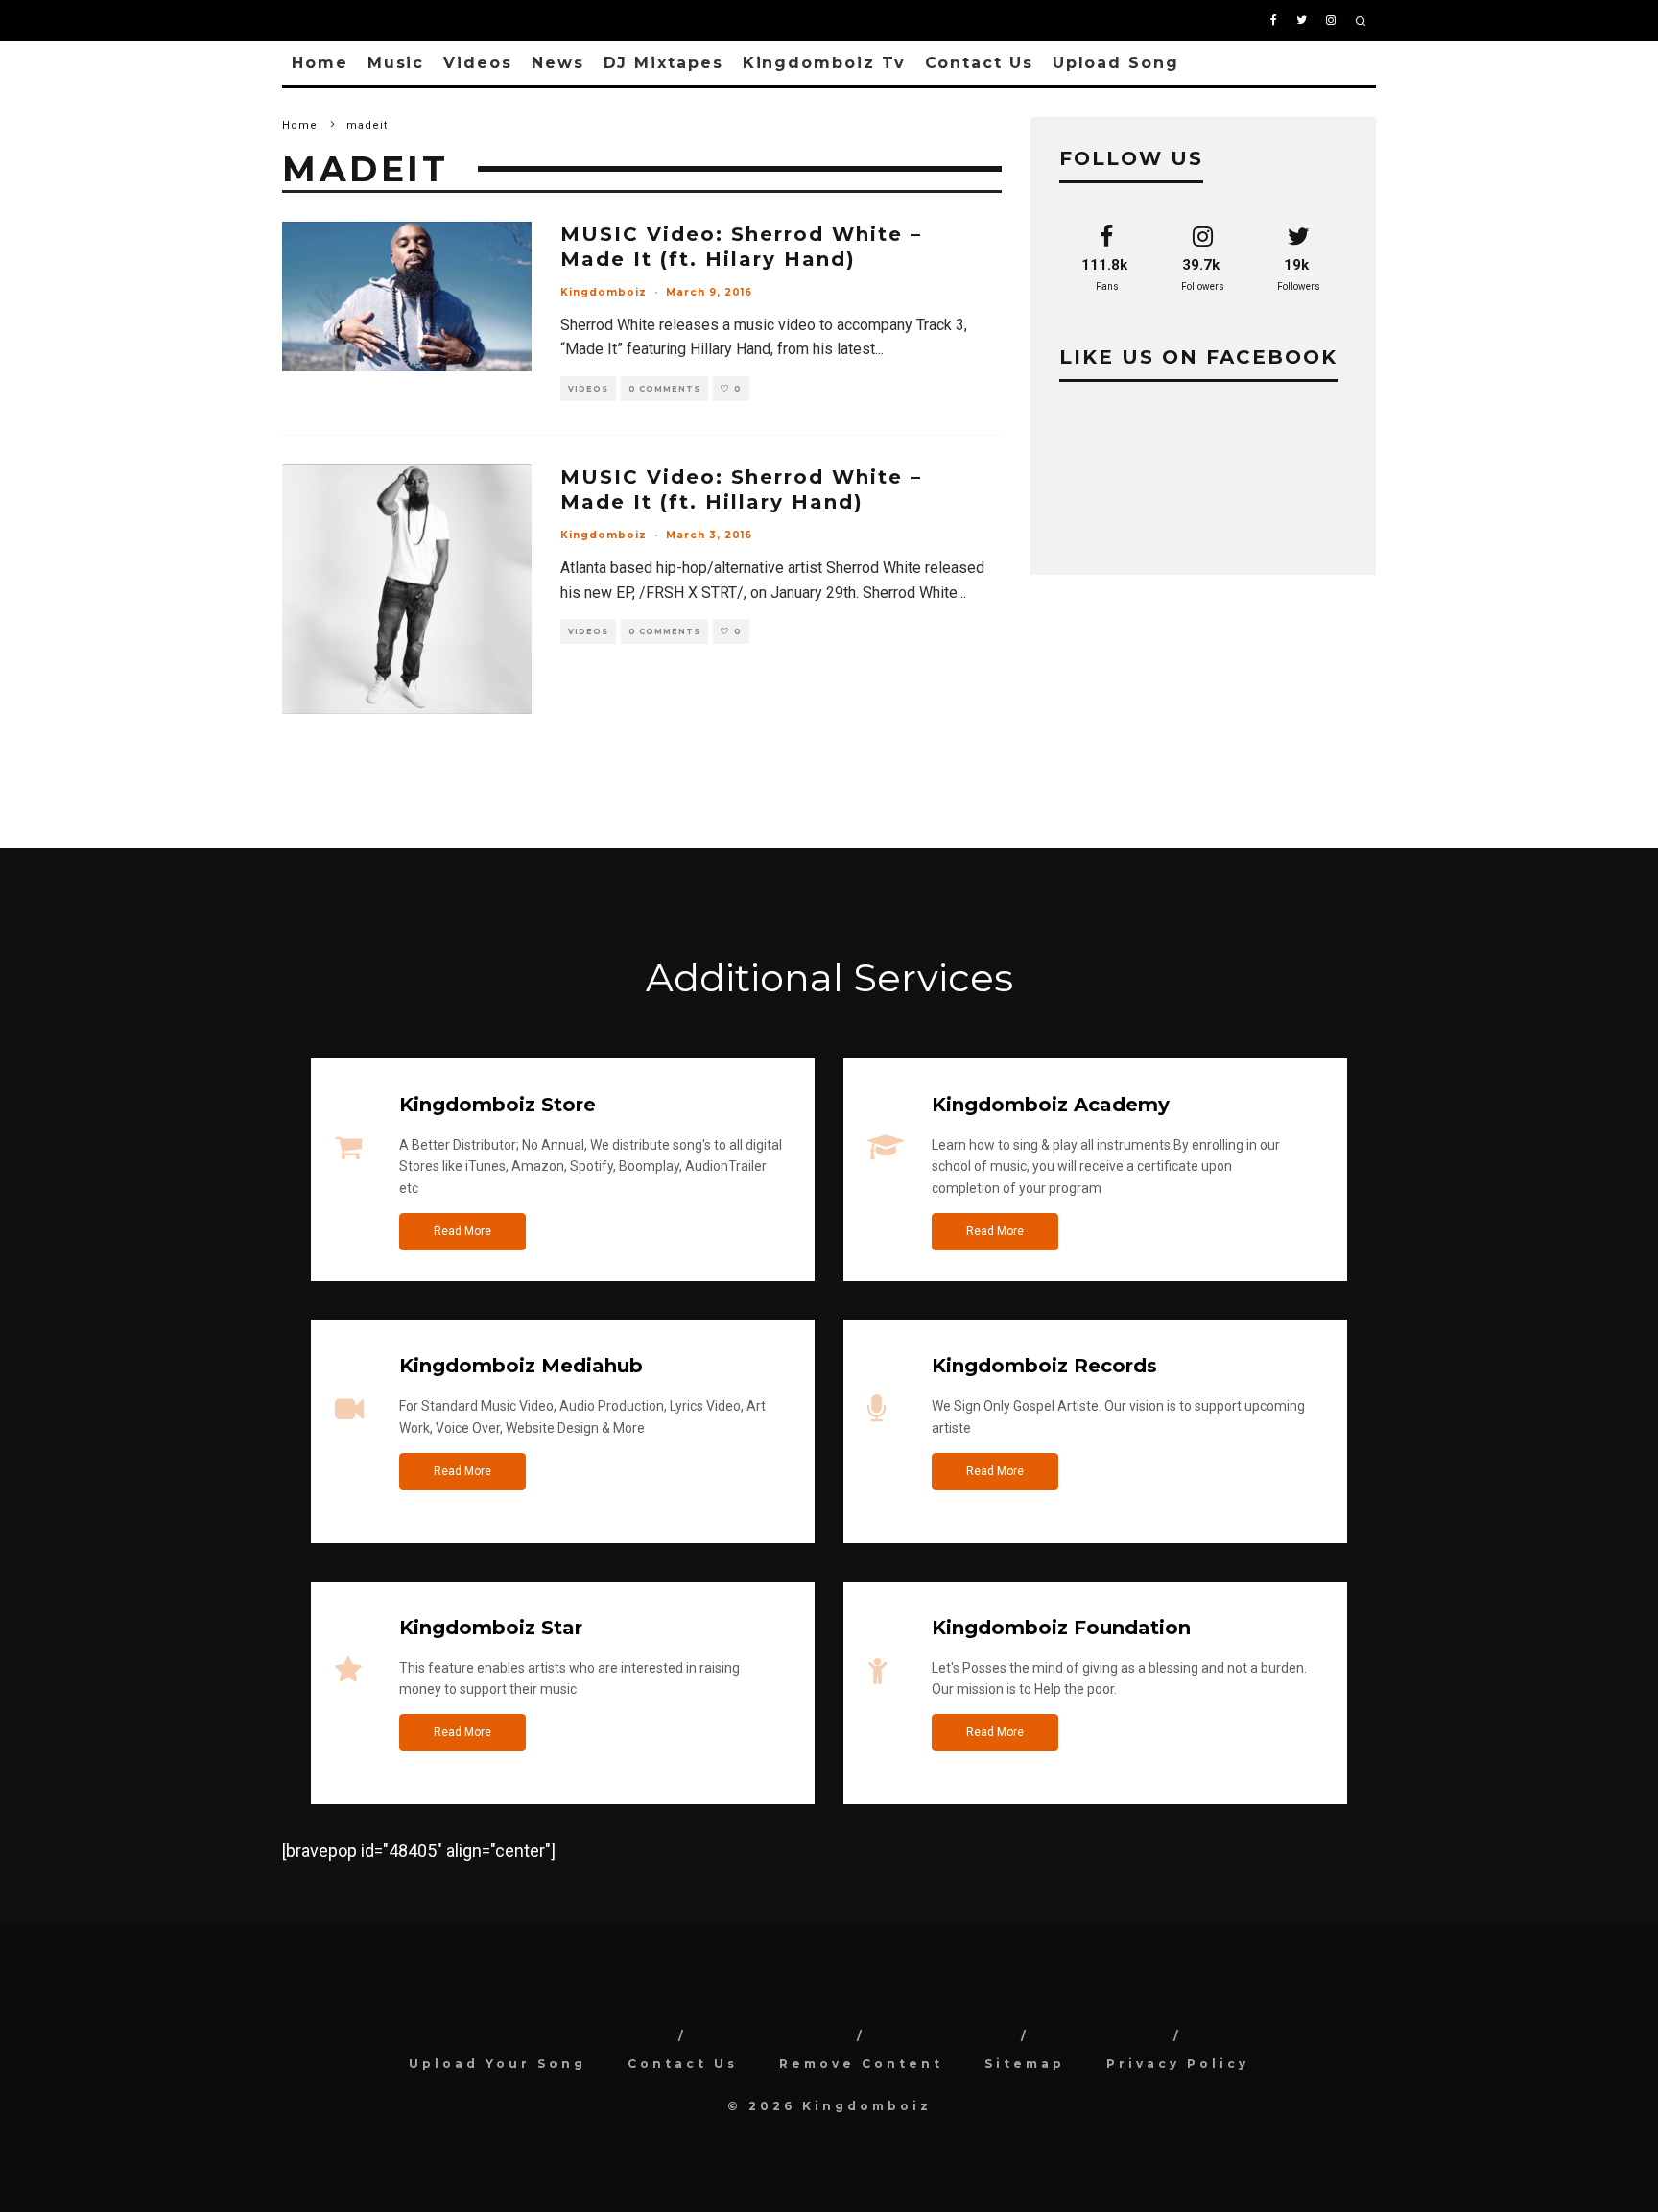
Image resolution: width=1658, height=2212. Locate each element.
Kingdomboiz (604, 292)
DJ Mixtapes (663, 63)
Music (396, 63)
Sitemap (1025, 2064)
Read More (462, 1231)
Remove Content (861, 2064)
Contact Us (979, 63)
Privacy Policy (1178, 2064)
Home (320, 63)
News (558, 63)
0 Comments (664, 389)
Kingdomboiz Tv (824, 63)
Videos (478, 63)
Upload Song (1116, 63)
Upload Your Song (497, 2064)
